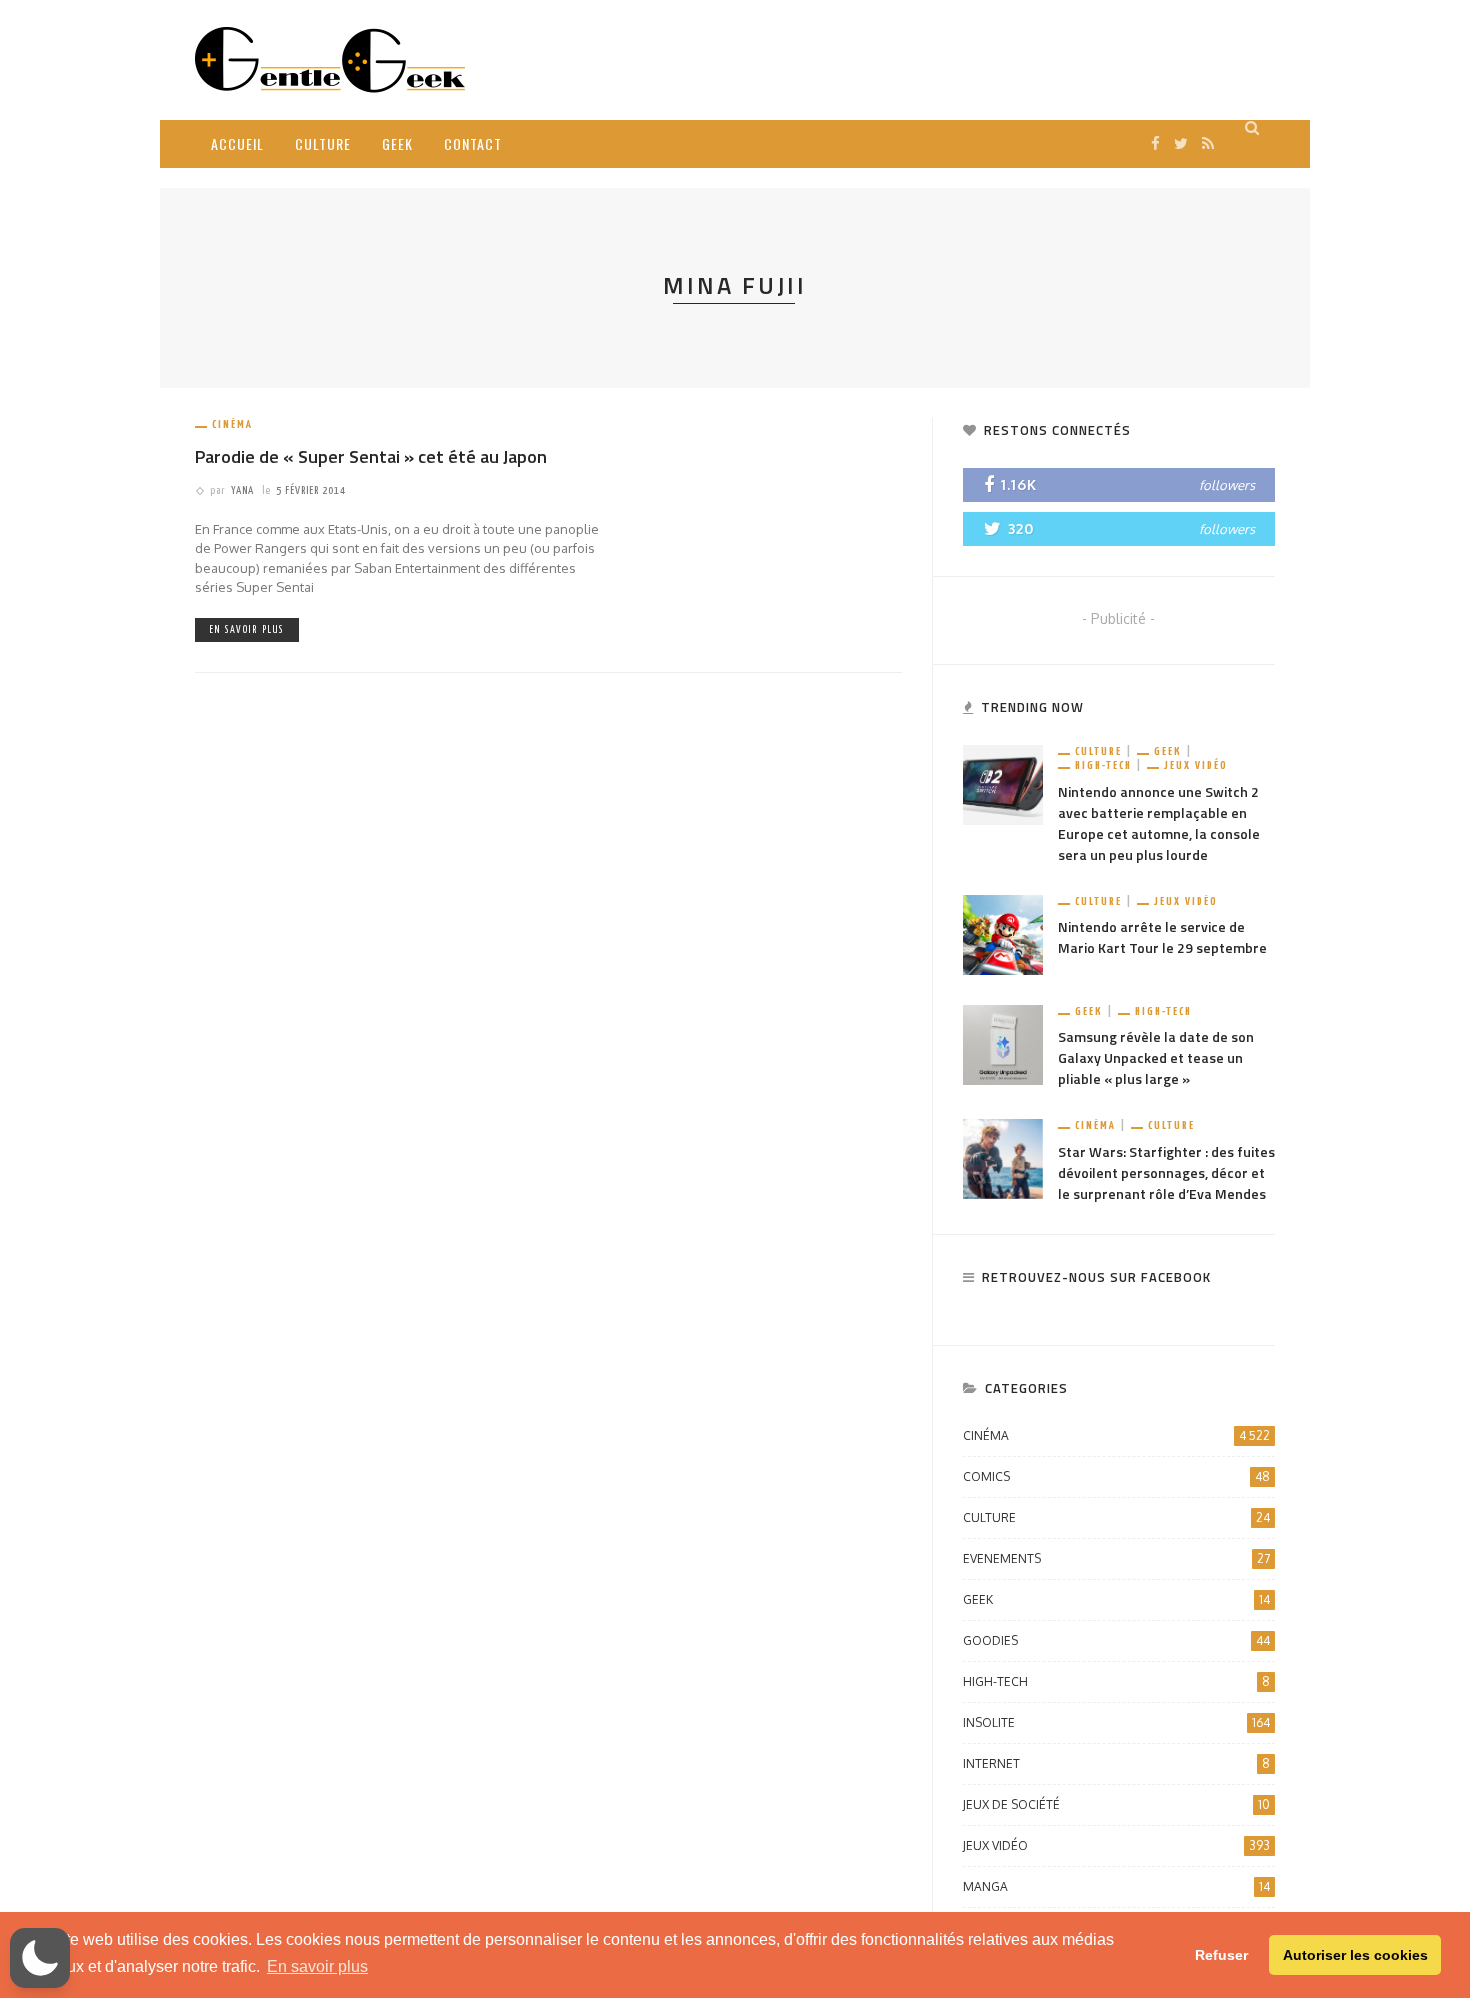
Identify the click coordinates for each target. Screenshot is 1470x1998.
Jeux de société (1116, 1804)
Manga (1116, 1886)
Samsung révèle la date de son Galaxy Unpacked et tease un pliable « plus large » (1156, 1057)
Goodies (1116, 1640)
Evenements (1116, 1558)
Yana (242, 490)
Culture (323, 143)
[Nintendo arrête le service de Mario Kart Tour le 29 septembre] (1003, 933)
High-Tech (1103, 765)
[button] (40, 1958)
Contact (473, 143)
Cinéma (232, 424)
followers (1227, 485)
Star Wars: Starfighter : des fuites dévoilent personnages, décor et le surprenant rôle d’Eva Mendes (1166, 1172)
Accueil (237, 143)
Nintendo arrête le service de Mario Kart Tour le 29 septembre (1162, 937)
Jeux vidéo (1196, 765)
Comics (1116, 1476)
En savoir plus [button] (317, 1966)
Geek (397, 143)
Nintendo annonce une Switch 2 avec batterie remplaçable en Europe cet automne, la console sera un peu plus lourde (1159, 823)
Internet (1116, 1763)
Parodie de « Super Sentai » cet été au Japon (371, 456)
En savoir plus (247, 630)
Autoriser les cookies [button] (1355, 1955)
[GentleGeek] (330, 58)
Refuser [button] (1221, 1955)
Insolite (1116, 1722)
